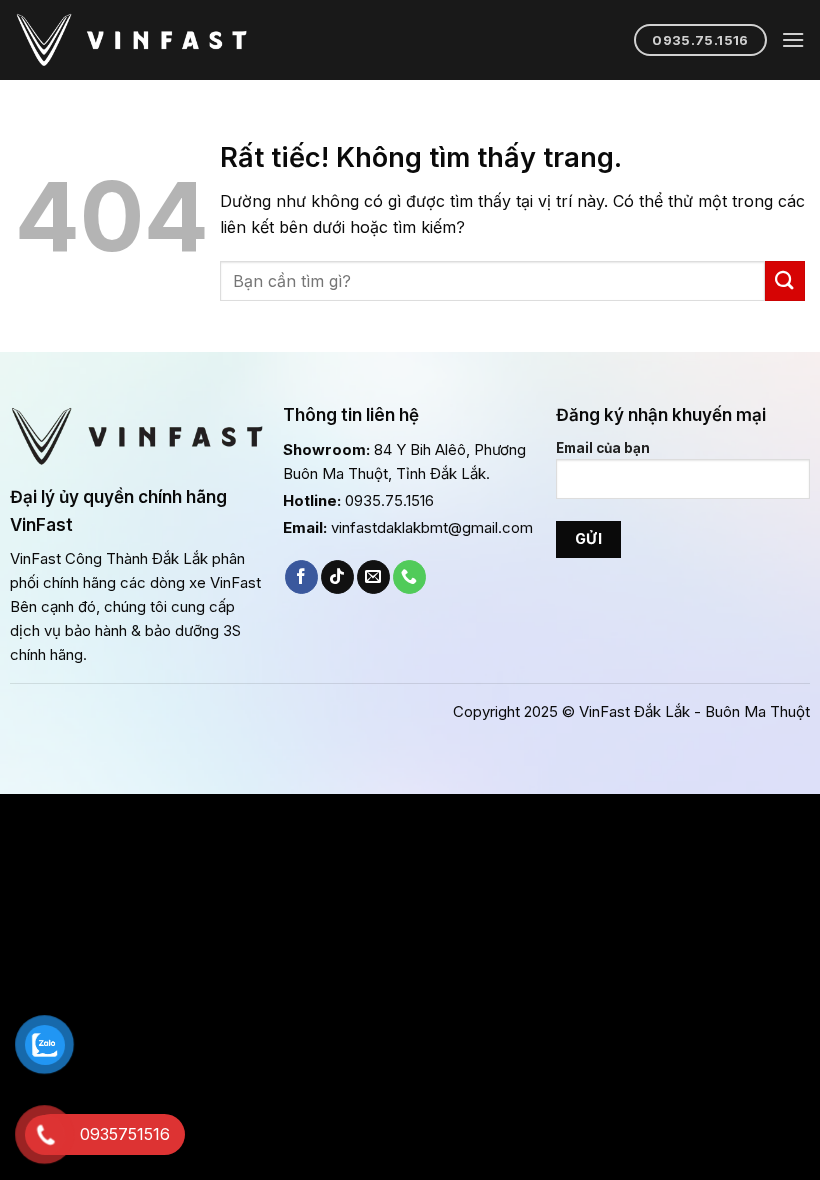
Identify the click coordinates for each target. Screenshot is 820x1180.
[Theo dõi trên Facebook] (301, 577)
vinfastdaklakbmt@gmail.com (432, 527)
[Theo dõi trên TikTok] (337, 577)
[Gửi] (785, 280)
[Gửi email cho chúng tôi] (373, 577)
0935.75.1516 (389, 500)
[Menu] (793, 39)
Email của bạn (603, 448)
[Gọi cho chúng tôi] (409, 577)
